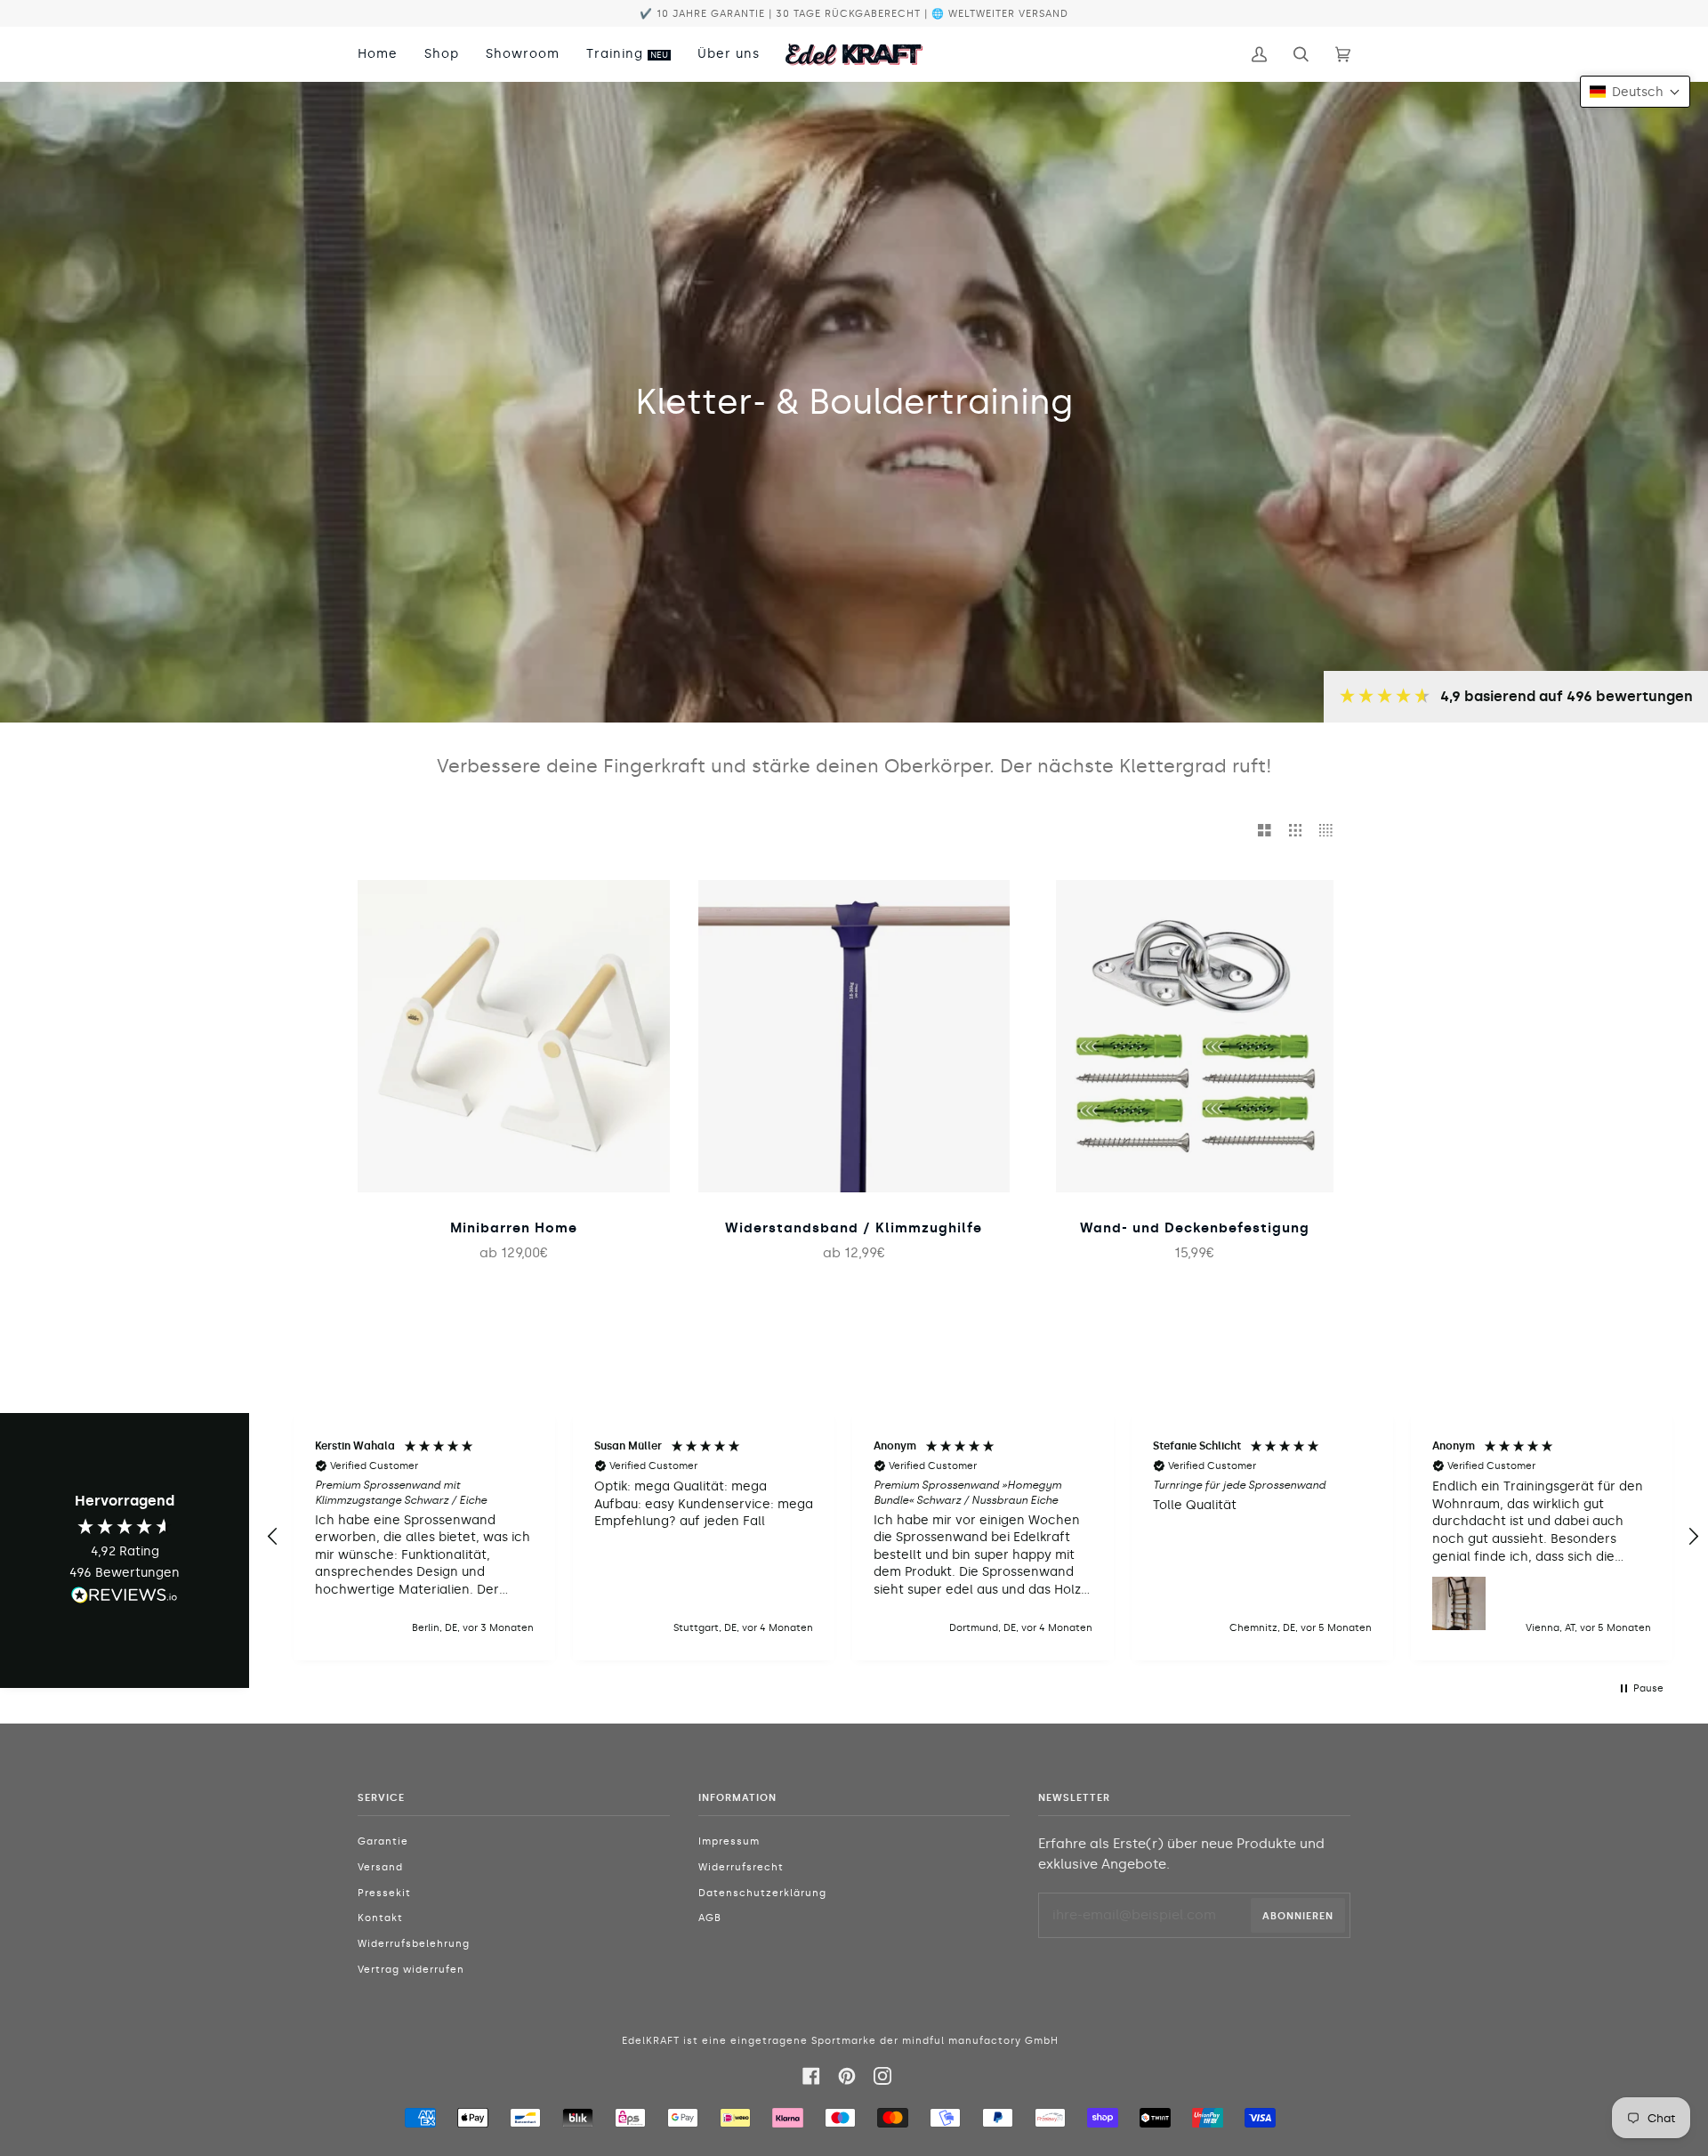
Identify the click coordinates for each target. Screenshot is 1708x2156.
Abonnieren (1298, 1916)
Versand (380, 1867)
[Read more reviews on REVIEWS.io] (125, 1598)
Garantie (383, 1841)
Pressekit (384, 1893)
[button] (273, 1537)
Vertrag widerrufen (411, 1970)
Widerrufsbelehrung (414, 1944)
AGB (710, 1918)
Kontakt (380, 1918)
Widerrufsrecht (741, 1867)
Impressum (729, 1841)
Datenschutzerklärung (762, 1893)
